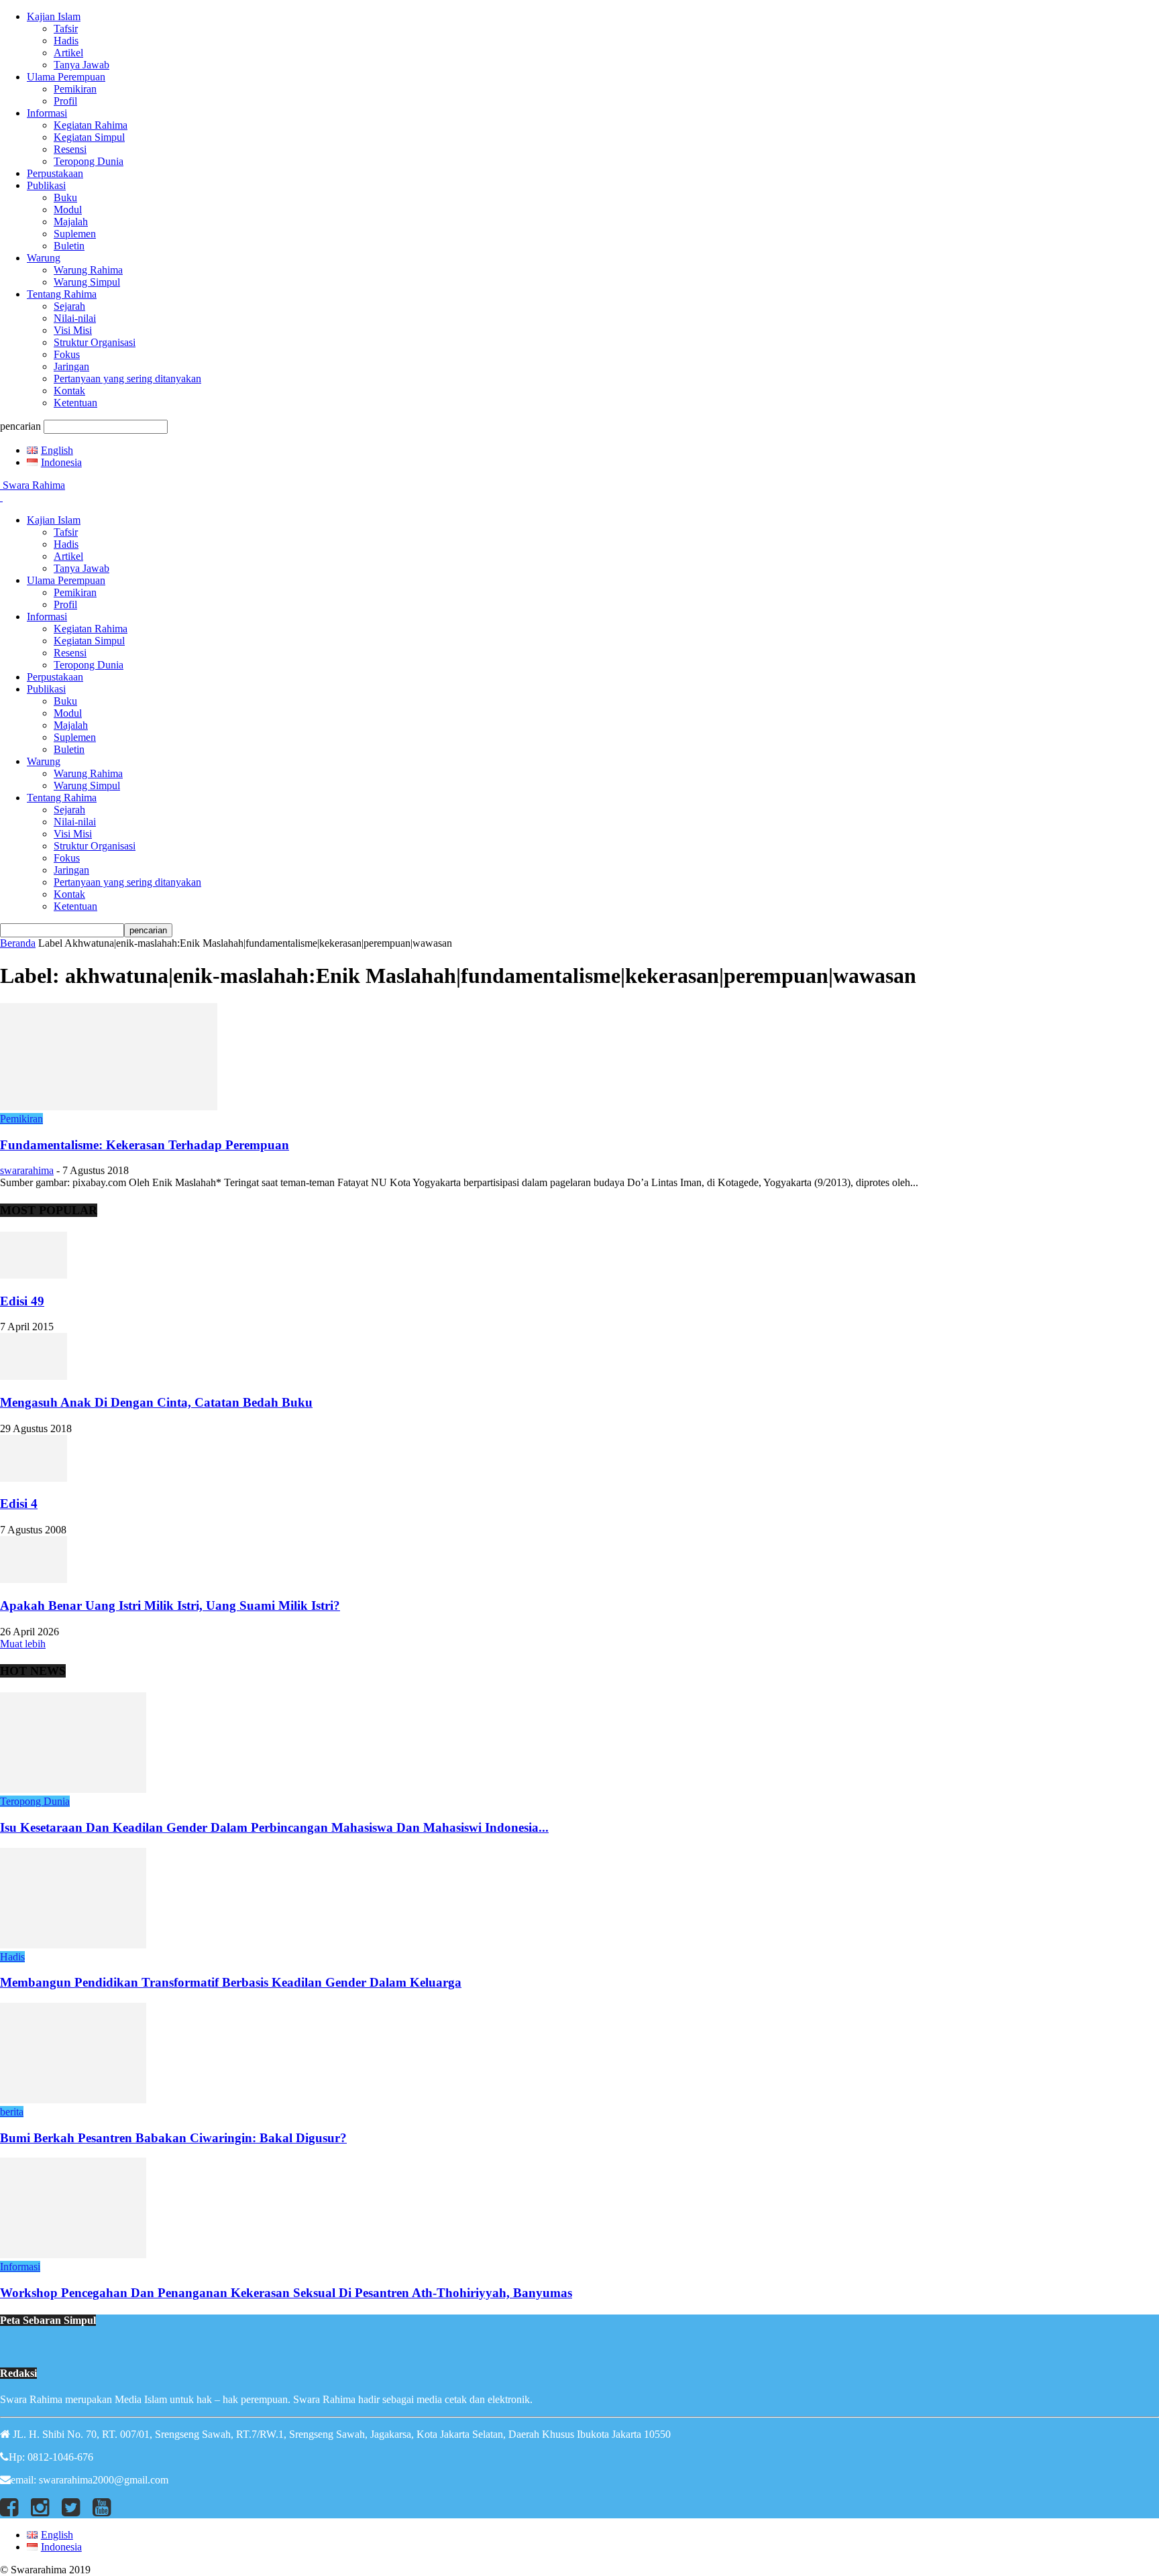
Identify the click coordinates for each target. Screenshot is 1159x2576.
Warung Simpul (87, 282)
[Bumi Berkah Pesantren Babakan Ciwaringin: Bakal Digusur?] (73, 2100)
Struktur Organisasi (95, 342)
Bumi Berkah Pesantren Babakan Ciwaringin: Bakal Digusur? (173, 2138)
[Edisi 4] (34, 1478)
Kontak (69, 391)
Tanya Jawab (81, 65)
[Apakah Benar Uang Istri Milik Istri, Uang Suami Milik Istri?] (34, 1579)
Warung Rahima (88, 270)
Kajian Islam (54, 16)
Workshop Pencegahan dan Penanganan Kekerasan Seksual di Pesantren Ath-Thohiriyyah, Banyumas (286, 2293)
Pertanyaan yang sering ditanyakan (127, 378)
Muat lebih (23, 1644)
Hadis (66, 41)
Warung (44, 258)
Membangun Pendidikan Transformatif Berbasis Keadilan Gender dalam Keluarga (231, 1982)
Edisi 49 (22, 1301)
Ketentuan (75, 403)
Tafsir (66, 28)
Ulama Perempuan (66, 77)
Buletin (69, 246)
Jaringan (71, 366)
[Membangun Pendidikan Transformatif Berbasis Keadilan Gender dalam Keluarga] (73, 1945)
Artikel (68, 53)
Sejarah (69, 306)
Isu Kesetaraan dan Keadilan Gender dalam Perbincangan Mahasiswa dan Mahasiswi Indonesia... (274, 1827)
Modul (68, 210)
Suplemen (75, 234)
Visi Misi (73, 330)
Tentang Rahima (62, 294)
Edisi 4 (19, 1504)
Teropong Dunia (89, 161)
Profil (65, 101)
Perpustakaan (55, 173)
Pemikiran (75, 89)
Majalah (71, 222)
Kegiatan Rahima (91, 125)
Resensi (70, 149)
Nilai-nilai (75, 318)
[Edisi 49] (34, 1275)
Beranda (18, 943)
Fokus (67, 354)
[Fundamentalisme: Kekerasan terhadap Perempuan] (109, 1107)
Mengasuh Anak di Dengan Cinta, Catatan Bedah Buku (156, 1402)
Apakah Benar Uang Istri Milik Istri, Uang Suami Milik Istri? (170, 1605)
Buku (65, 197)
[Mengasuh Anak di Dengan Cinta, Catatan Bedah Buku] (34, 1376)
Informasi (47, 113)
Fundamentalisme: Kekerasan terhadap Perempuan (145, 1145)
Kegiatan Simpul (89, 137)
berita (12, 2112)
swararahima (27, 1170)
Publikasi (46, 185)
